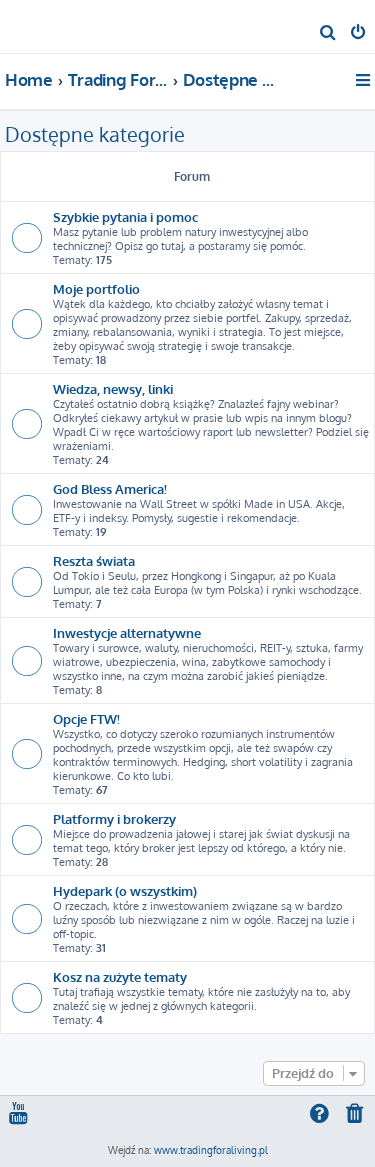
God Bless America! (110, 488)
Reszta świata (94, 560)
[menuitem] (328, 34)
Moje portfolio (96, 288)
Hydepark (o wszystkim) (125, 890)
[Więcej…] (364, 80)
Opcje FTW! (86, 718)
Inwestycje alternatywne (127, 632)
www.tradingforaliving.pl (211, 1150)
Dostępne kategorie (95, 134)
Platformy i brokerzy (114, 818)
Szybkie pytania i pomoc (125, 216)
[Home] (48, 25)
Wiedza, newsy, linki (113, 388)
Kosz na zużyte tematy (120, 976)
